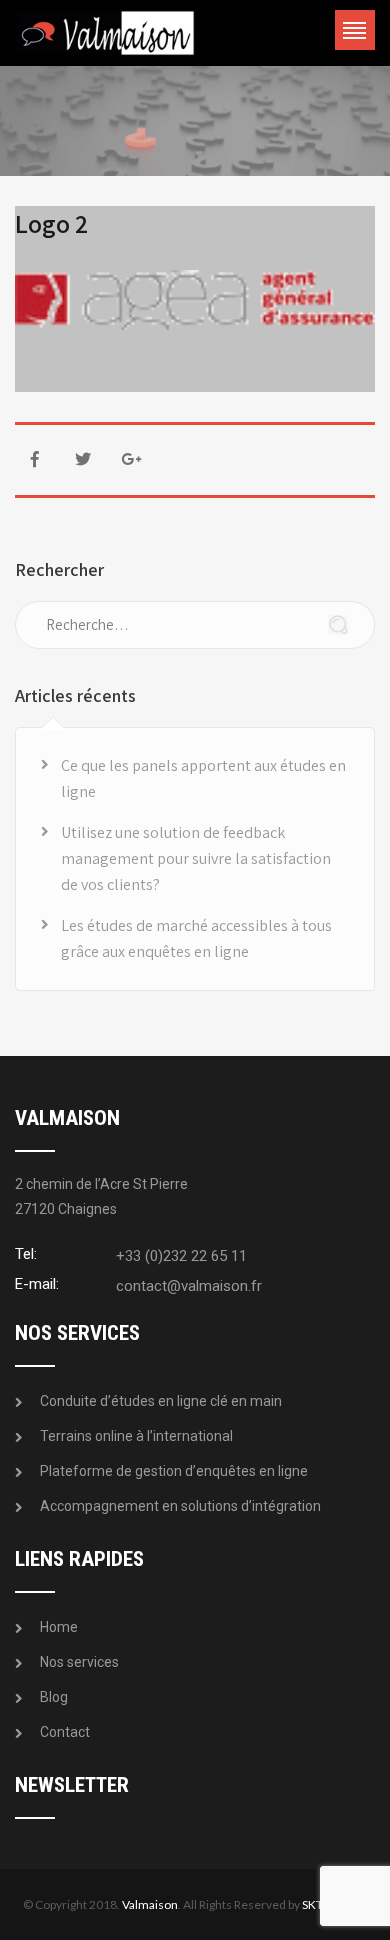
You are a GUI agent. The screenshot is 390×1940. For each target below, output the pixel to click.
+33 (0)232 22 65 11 (181, 1256)
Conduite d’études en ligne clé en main (161, 1401)
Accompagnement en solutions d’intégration (180, 1506)
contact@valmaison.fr (189, 1286)
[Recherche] (338, 628)
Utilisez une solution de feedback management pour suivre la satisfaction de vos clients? (196, 858)
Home (59, 1627)
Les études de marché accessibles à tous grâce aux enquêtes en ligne (196, 938)
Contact (65, 1732)
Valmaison (150, 1904)
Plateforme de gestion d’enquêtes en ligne (174, 1471)
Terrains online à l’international (136, 1436)
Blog (54, 1697)
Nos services (79, 1662)
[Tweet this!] (83, 459)
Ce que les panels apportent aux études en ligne (203, 778)
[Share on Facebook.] (35, 459)
